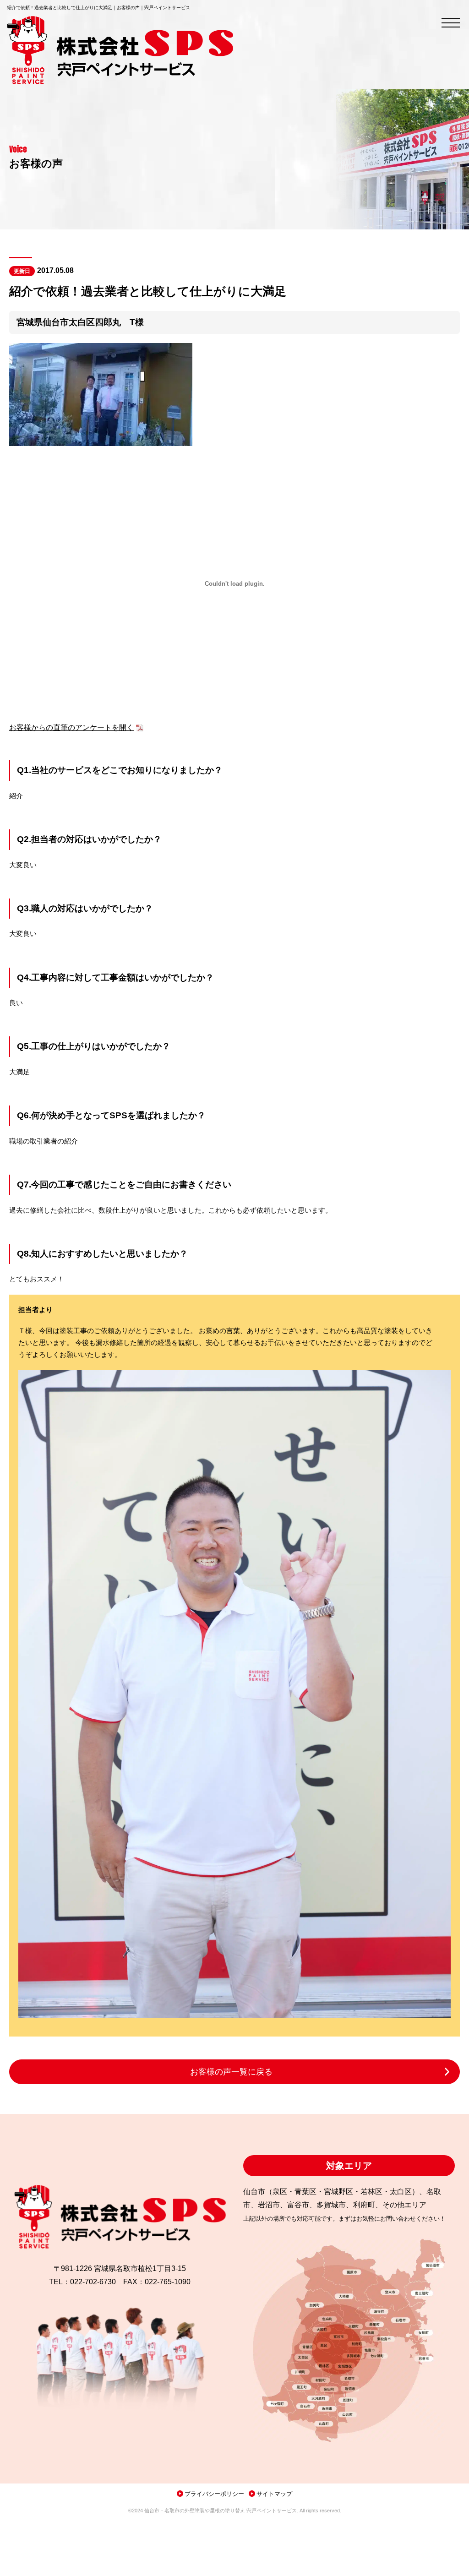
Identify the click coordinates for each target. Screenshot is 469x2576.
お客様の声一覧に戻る (231, 2072)
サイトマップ (274, 2494)
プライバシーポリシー (214, 2494)
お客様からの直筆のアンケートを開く (71, 727)
